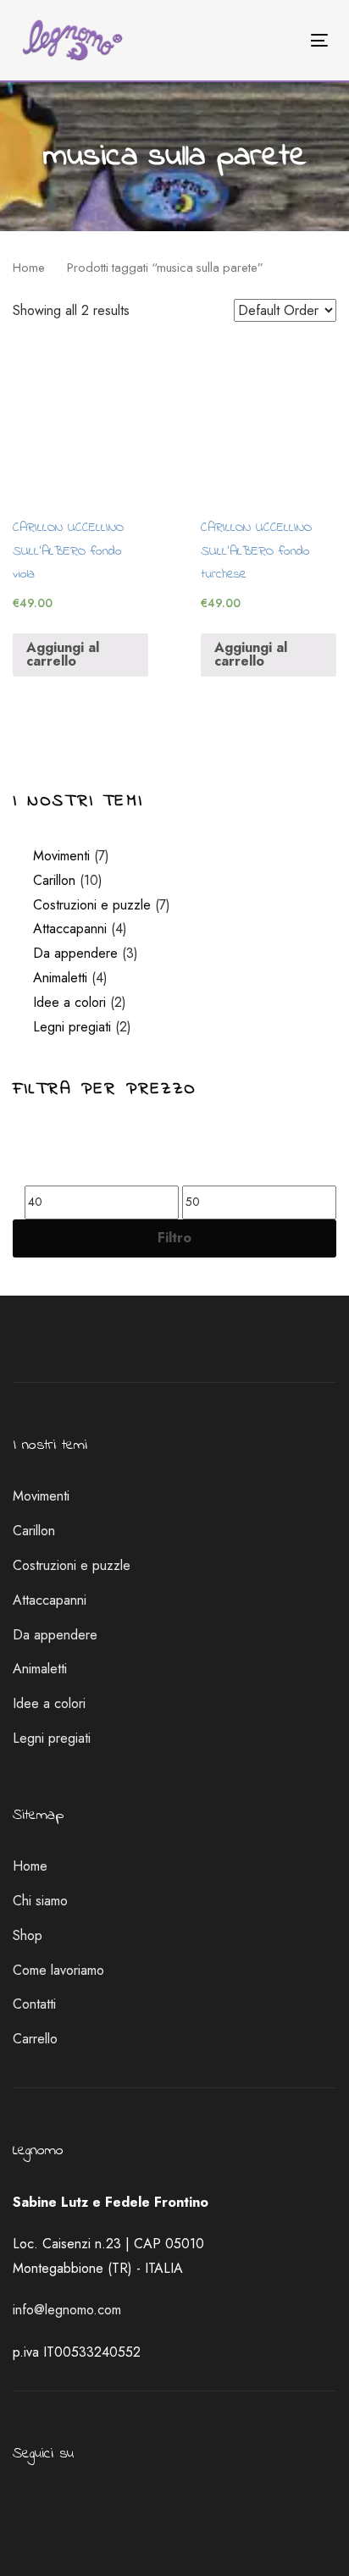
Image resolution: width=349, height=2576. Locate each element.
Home (29, 268)
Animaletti (60, 978)
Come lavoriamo (58, 1970)
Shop (28, 1935)
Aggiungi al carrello (63, 654)
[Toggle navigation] (277, 40)
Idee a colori (69, 1002)
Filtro (174, 1238)
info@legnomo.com (67, 2310)
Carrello (35, 2039)
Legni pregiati (72, 1027)
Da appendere (75, 953)
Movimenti (61, 856)
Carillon (54, 880)
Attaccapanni (70, 929)
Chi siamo (40, 1901)
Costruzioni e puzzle (92, 905)
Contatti (34, 2004)
